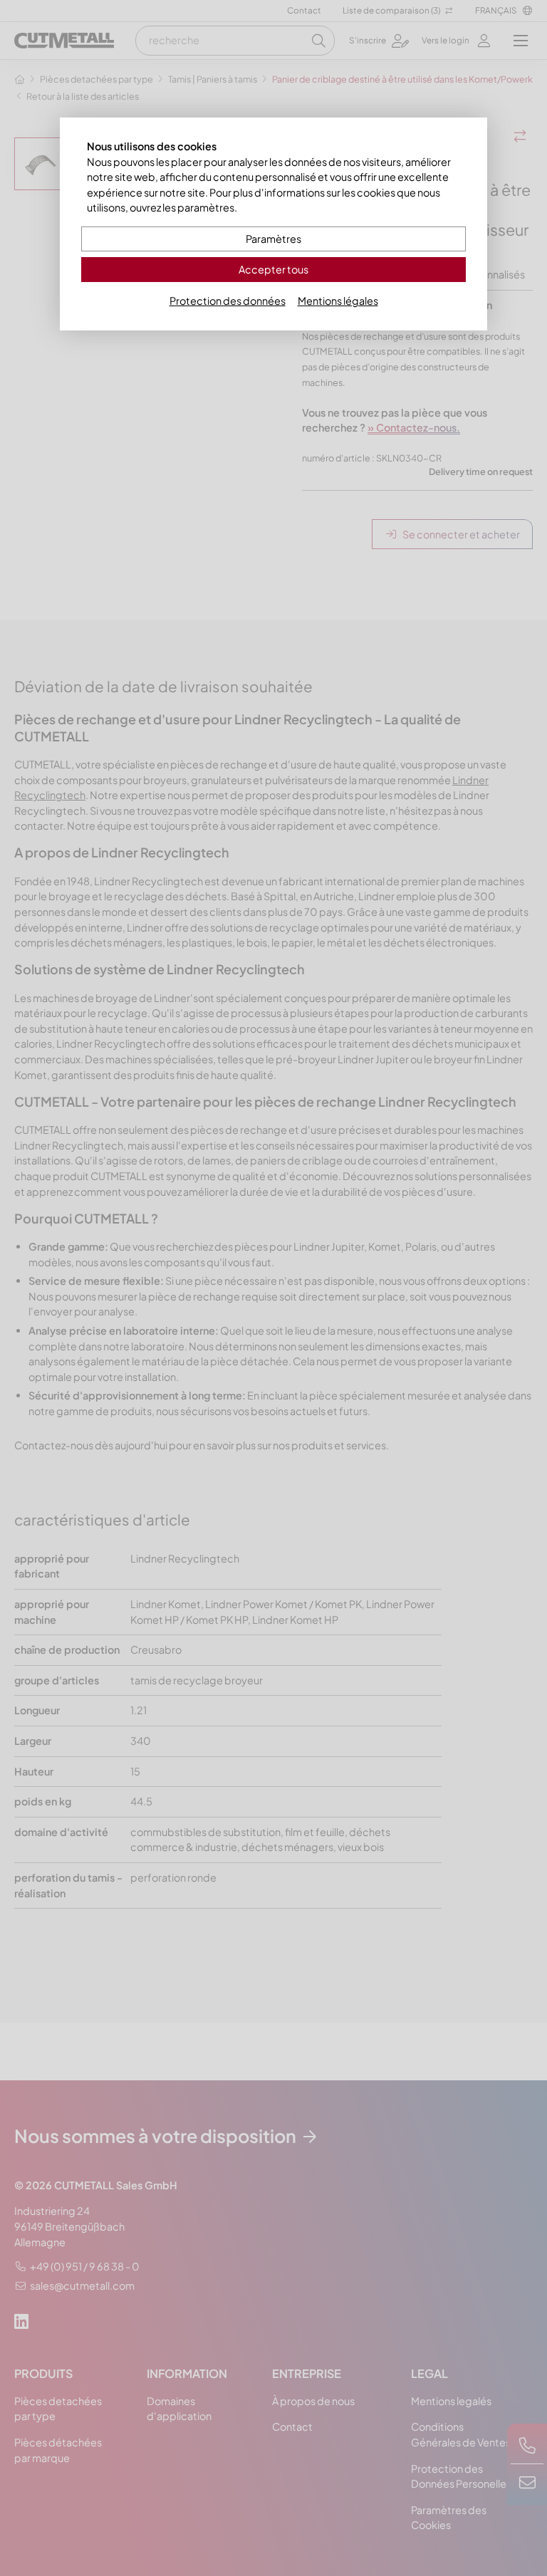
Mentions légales (338, 301)
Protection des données (228, 301)
